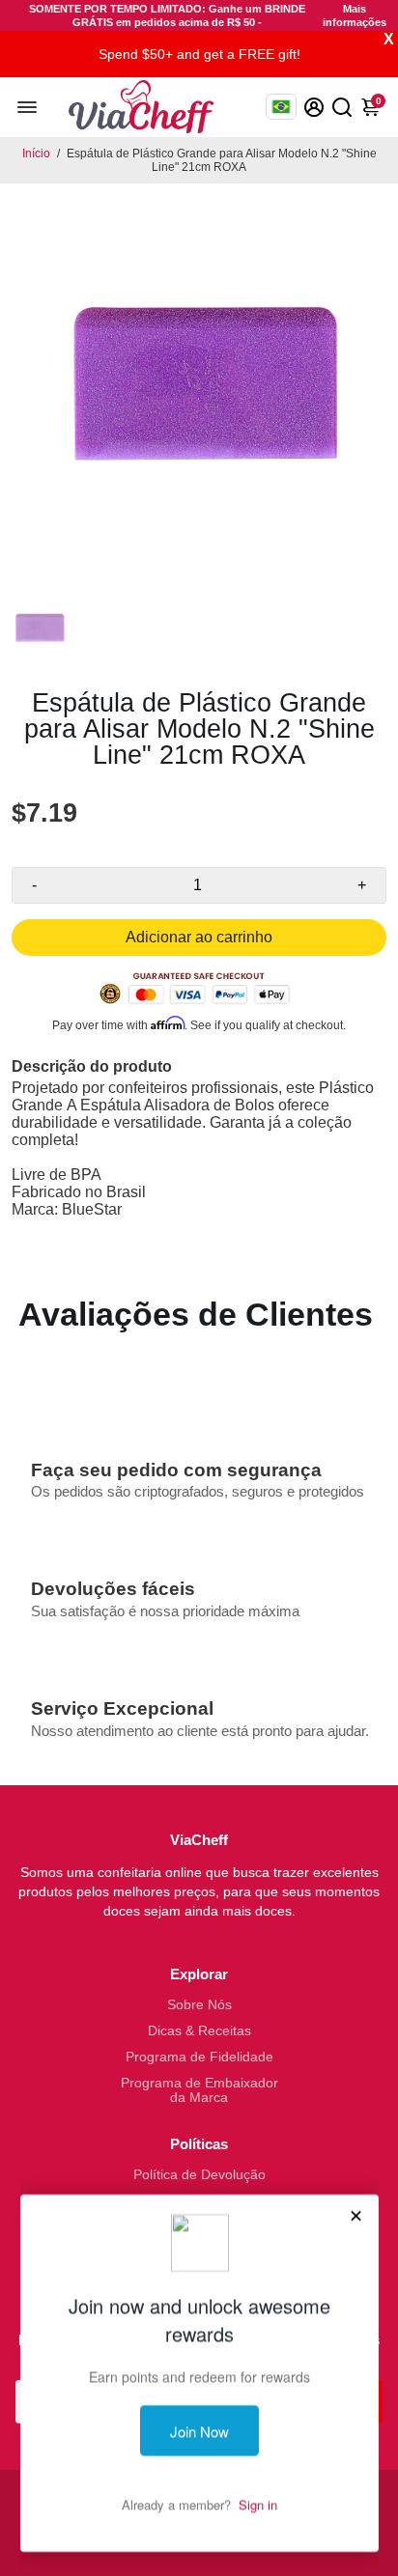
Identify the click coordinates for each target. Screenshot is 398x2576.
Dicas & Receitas (199, 2031)
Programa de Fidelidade (199, 2057)
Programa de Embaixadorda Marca (199, 2090)
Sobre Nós (199, 2005)
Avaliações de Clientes (196, 1314)
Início (36, 154)
